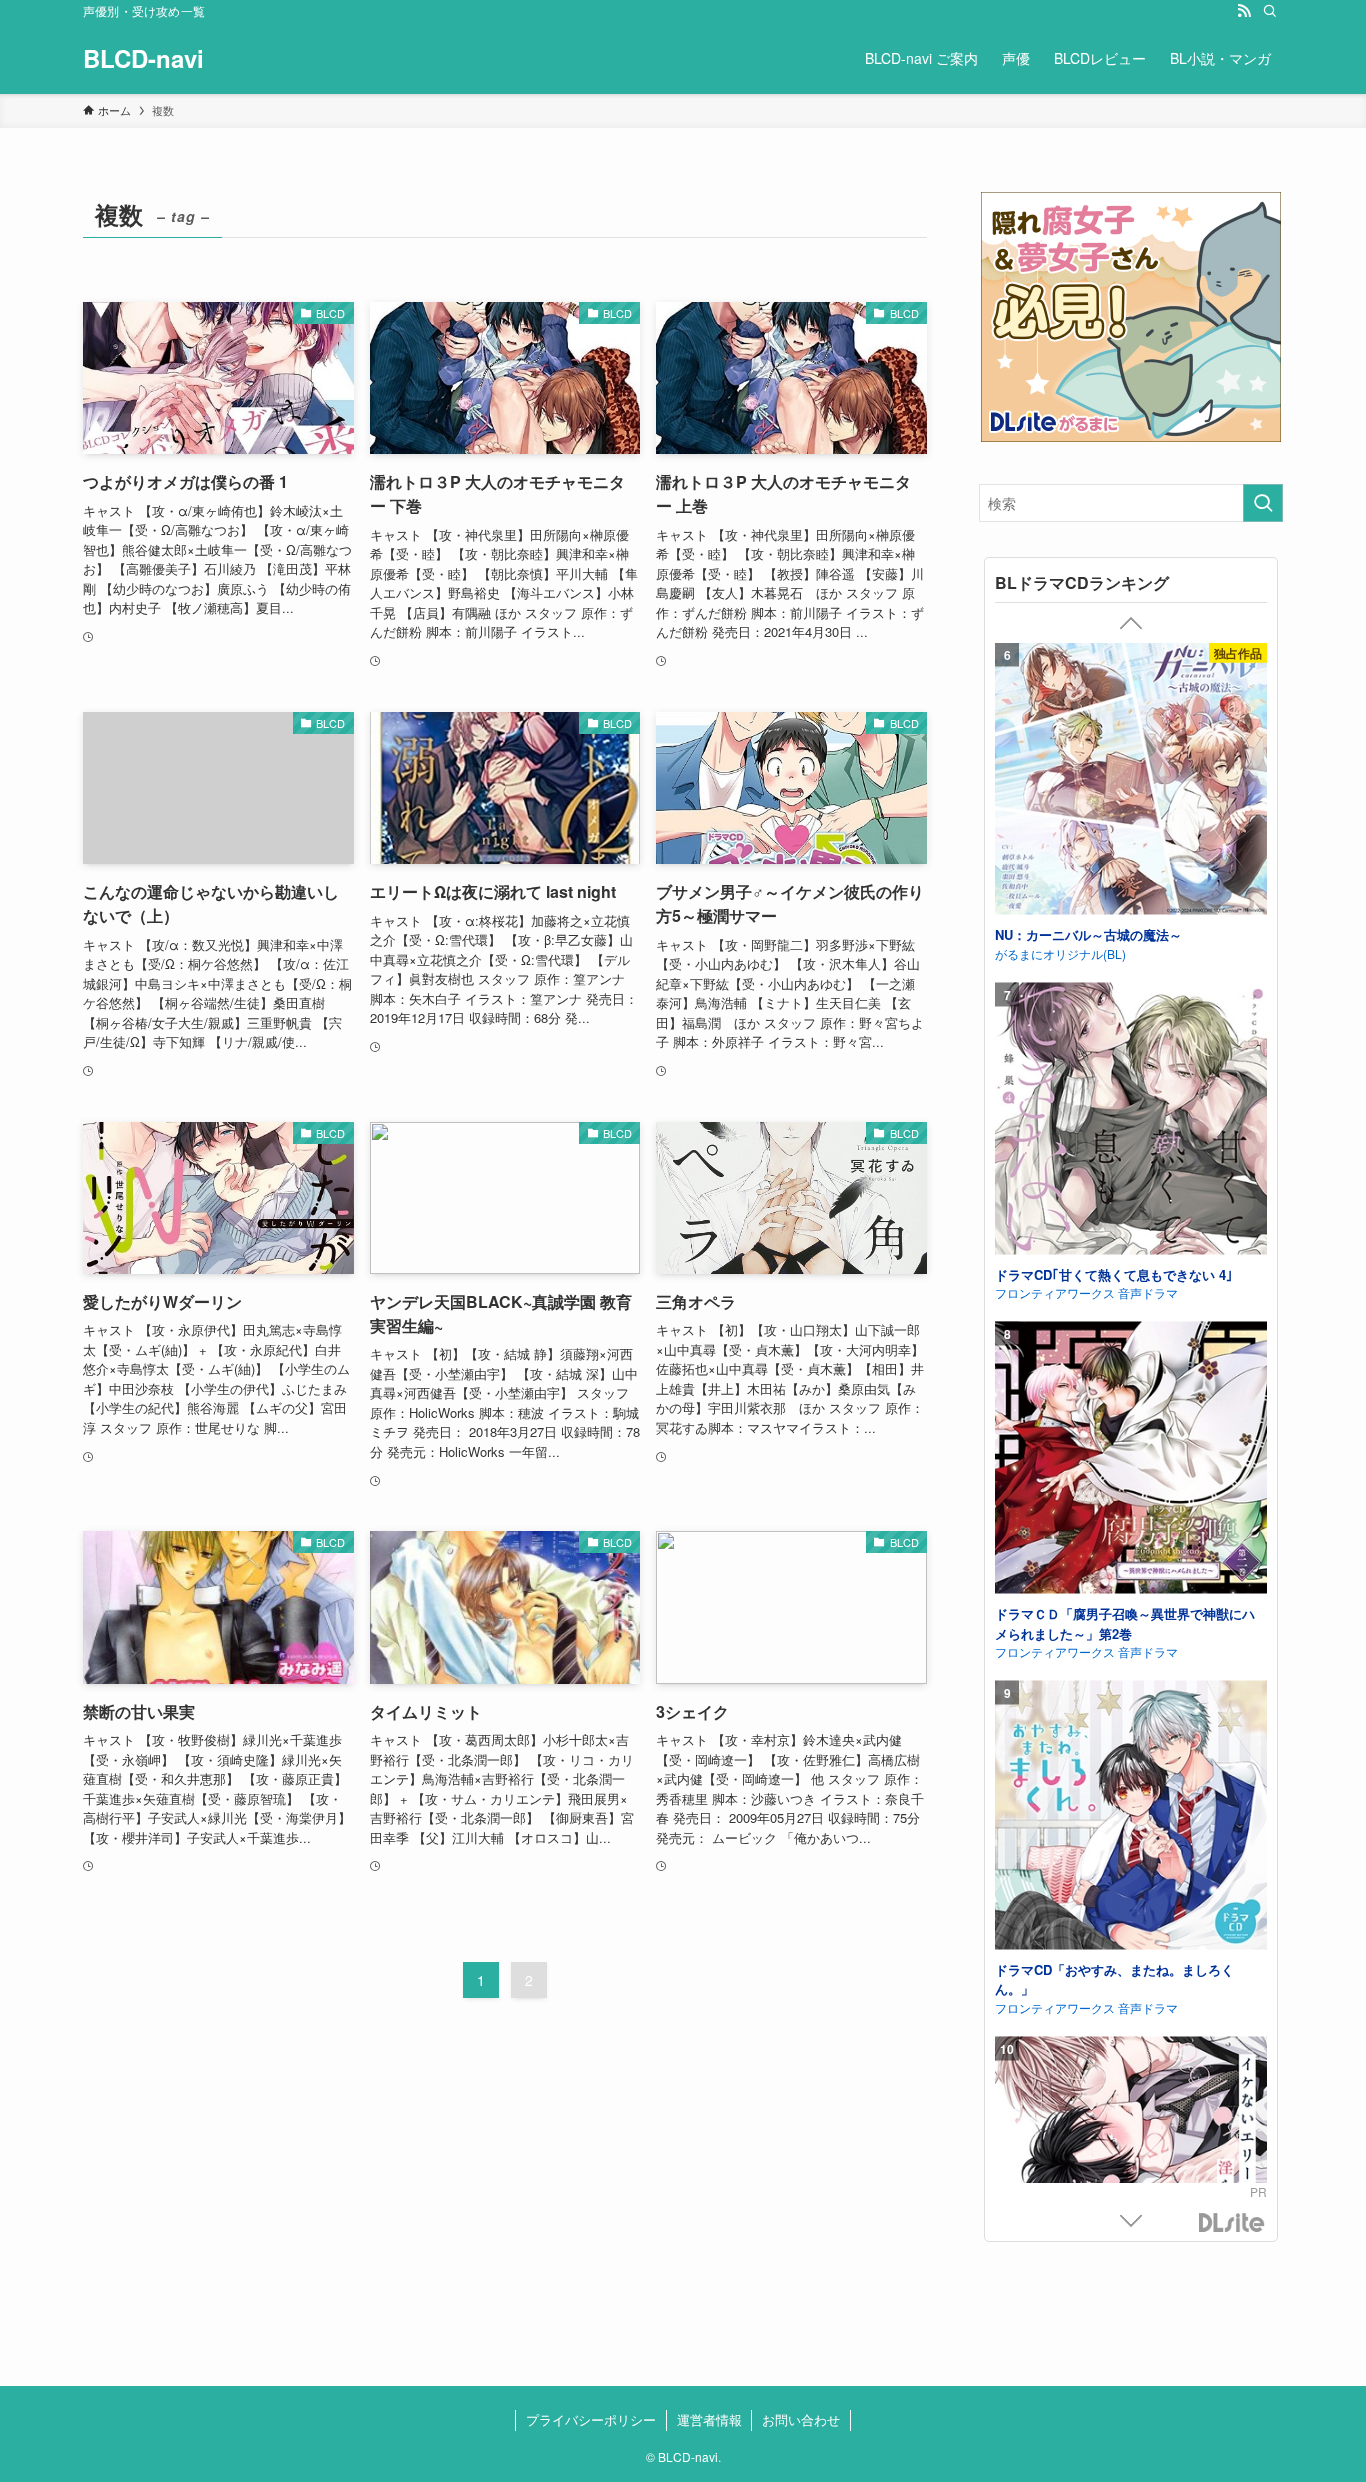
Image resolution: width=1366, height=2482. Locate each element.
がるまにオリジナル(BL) (1060, 952)
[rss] (1244, 11)
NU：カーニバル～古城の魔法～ (1088, 934)
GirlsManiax (1232, 2223)
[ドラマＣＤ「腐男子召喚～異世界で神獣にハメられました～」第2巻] (1131, 1460)
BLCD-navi (143, 58)
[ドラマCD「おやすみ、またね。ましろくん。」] (1131, 1817)
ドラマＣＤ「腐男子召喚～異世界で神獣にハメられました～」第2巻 (1125, 1623)
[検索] (1270, 11)
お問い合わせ (801, 2419)
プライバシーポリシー (591, 2419)
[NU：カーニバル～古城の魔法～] (1131, 781)
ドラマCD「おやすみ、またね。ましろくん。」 (1114, 1978)
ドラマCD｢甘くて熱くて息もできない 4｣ (1114, 1273)
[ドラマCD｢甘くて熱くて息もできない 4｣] (1131, 1120)
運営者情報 (709, 2419)
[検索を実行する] (1263, 503)
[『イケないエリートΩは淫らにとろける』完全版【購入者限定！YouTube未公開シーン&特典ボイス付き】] (1131, 2174)
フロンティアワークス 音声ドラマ (1086, 1292)
